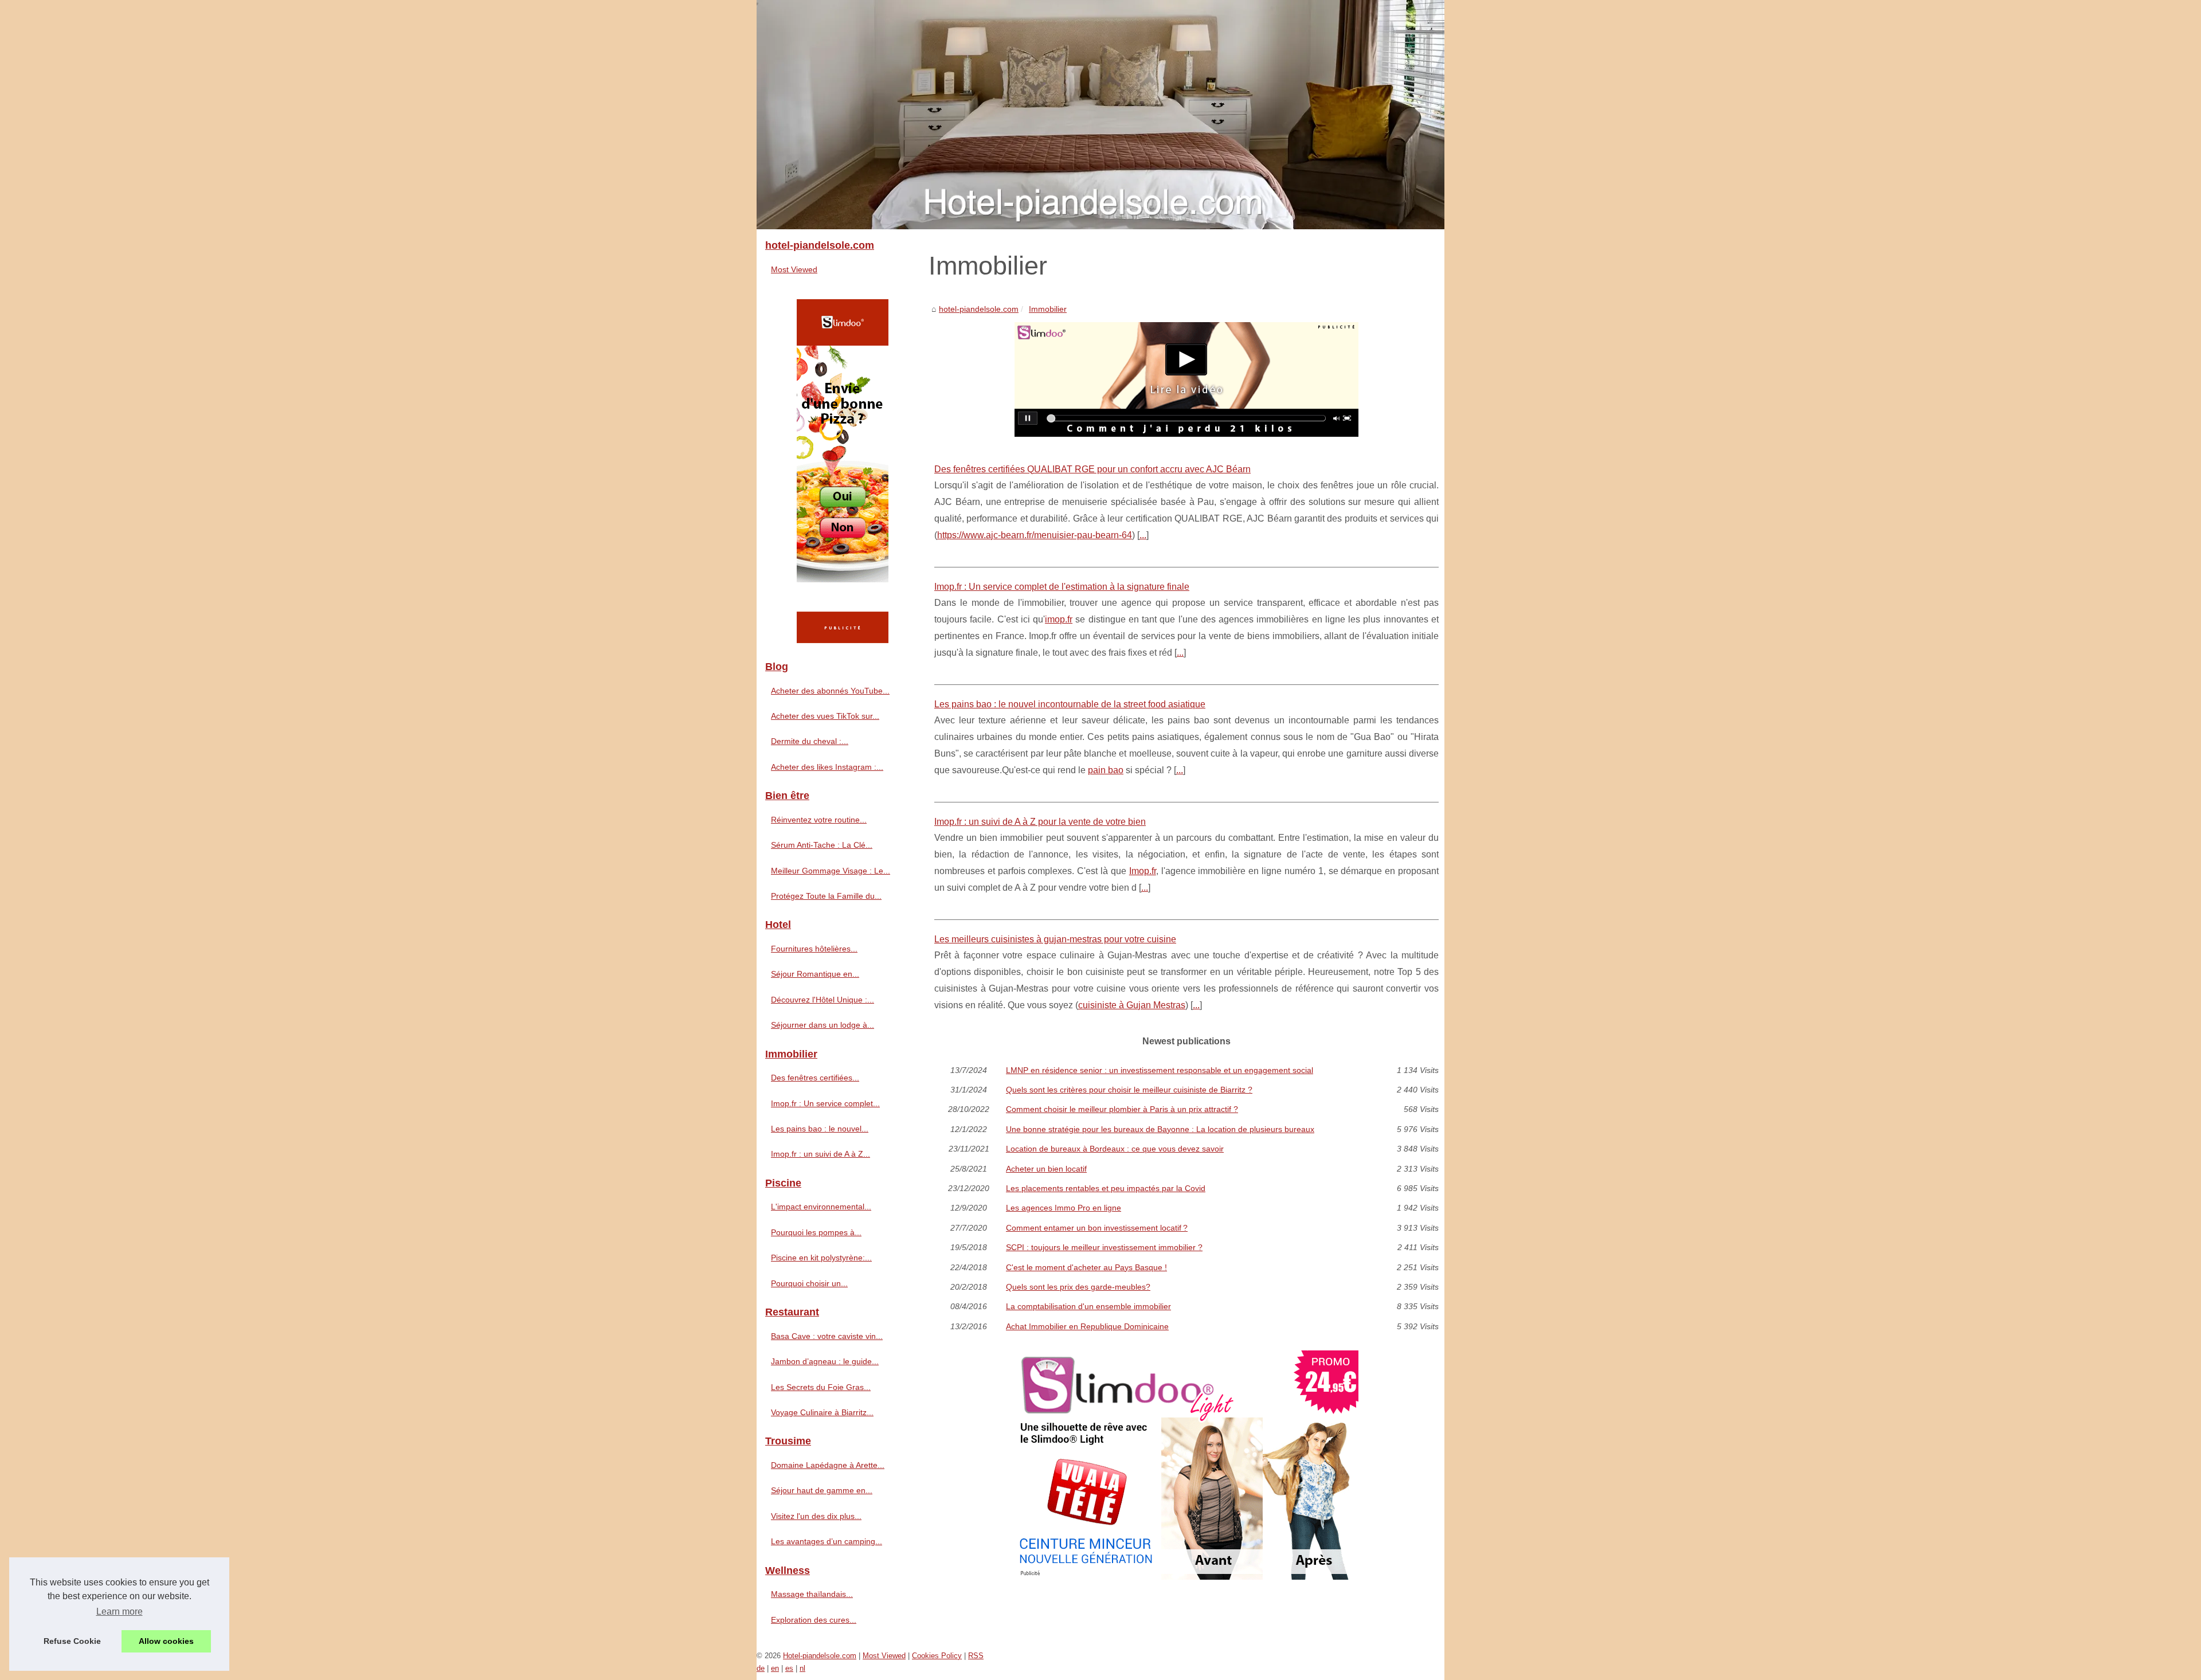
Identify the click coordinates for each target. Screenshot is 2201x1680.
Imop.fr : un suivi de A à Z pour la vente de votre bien (1040, 822)
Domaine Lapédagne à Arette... (828, 1465)
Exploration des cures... (814, 1620)
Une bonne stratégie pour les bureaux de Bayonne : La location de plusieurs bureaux (1160, 1129)
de (761, 1668)
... (1143, 535)
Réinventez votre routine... (819, 820)
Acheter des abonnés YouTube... (830, 691)
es (789, 1668)
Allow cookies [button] (166, 1641)
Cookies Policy (937, 1656)
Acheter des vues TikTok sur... (825, 716)
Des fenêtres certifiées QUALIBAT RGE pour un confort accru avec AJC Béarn (1092, 469)
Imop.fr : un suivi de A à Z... (821, 1154)
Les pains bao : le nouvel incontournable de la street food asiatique (1070, 704)
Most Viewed (794, 269)
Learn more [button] (120, 1612)
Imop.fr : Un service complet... (825, 1103)
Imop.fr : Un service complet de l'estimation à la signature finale (1062, 587)
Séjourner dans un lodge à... (823, 1025)
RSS (976, 1656)
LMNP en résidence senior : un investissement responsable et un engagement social (1160, 1070)
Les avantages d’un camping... (827, 1541)
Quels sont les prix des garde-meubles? (1078, 1287)
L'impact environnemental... (821, 1207)
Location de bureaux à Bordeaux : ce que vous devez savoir (1115, 1149)
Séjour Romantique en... (815, 974)
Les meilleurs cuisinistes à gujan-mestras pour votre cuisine (1055, 939)
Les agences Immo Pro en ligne (1064, 1208)
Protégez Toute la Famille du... (826, 896)
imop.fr (1059, 619)
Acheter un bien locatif (1046, 1169)
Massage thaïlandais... (812, 1594)
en (775, 1668)
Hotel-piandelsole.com (820, 1656)
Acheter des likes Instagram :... (827, 767)
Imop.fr (1143, 871)
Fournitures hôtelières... (814, 949)
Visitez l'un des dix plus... (816, 1516)
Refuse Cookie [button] (72, 1641)
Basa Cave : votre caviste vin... (827, 1336)
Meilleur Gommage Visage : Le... (831, 871)
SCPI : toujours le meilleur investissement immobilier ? (1104, 1247)
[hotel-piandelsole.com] (1100, 115)
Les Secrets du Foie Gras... (821, 1387)
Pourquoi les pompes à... (816, 1232)
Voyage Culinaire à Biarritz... (822, 1412)
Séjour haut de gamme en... (822, 1490)
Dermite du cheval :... (810, 741)
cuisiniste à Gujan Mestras (1132, 1005)
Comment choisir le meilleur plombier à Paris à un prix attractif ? (1122, 1109)
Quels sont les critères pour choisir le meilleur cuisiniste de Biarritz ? (1129, 1090)
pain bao (1106, 770)
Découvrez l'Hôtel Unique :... (823, 1000)
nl (802, 1668)
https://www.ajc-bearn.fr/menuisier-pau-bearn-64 (1035, 535)
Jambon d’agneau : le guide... (825, 1361)
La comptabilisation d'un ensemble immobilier (1088, 1306)
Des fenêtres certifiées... (815, 1078)
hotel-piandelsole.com (979, 309)
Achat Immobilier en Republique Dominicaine (1087, 1326)
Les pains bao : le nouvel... (820, 1129)
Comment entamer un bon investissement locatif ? (1097, 1228)
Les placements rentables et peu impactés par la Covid (1106, 1188)
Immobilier (1048, 309)
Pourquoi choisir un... (809, 1283)
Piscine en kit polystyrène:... (821, 1258)
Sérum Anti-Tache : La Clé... (822, 845)
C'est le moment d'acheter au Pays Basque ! (1086, 1267)
